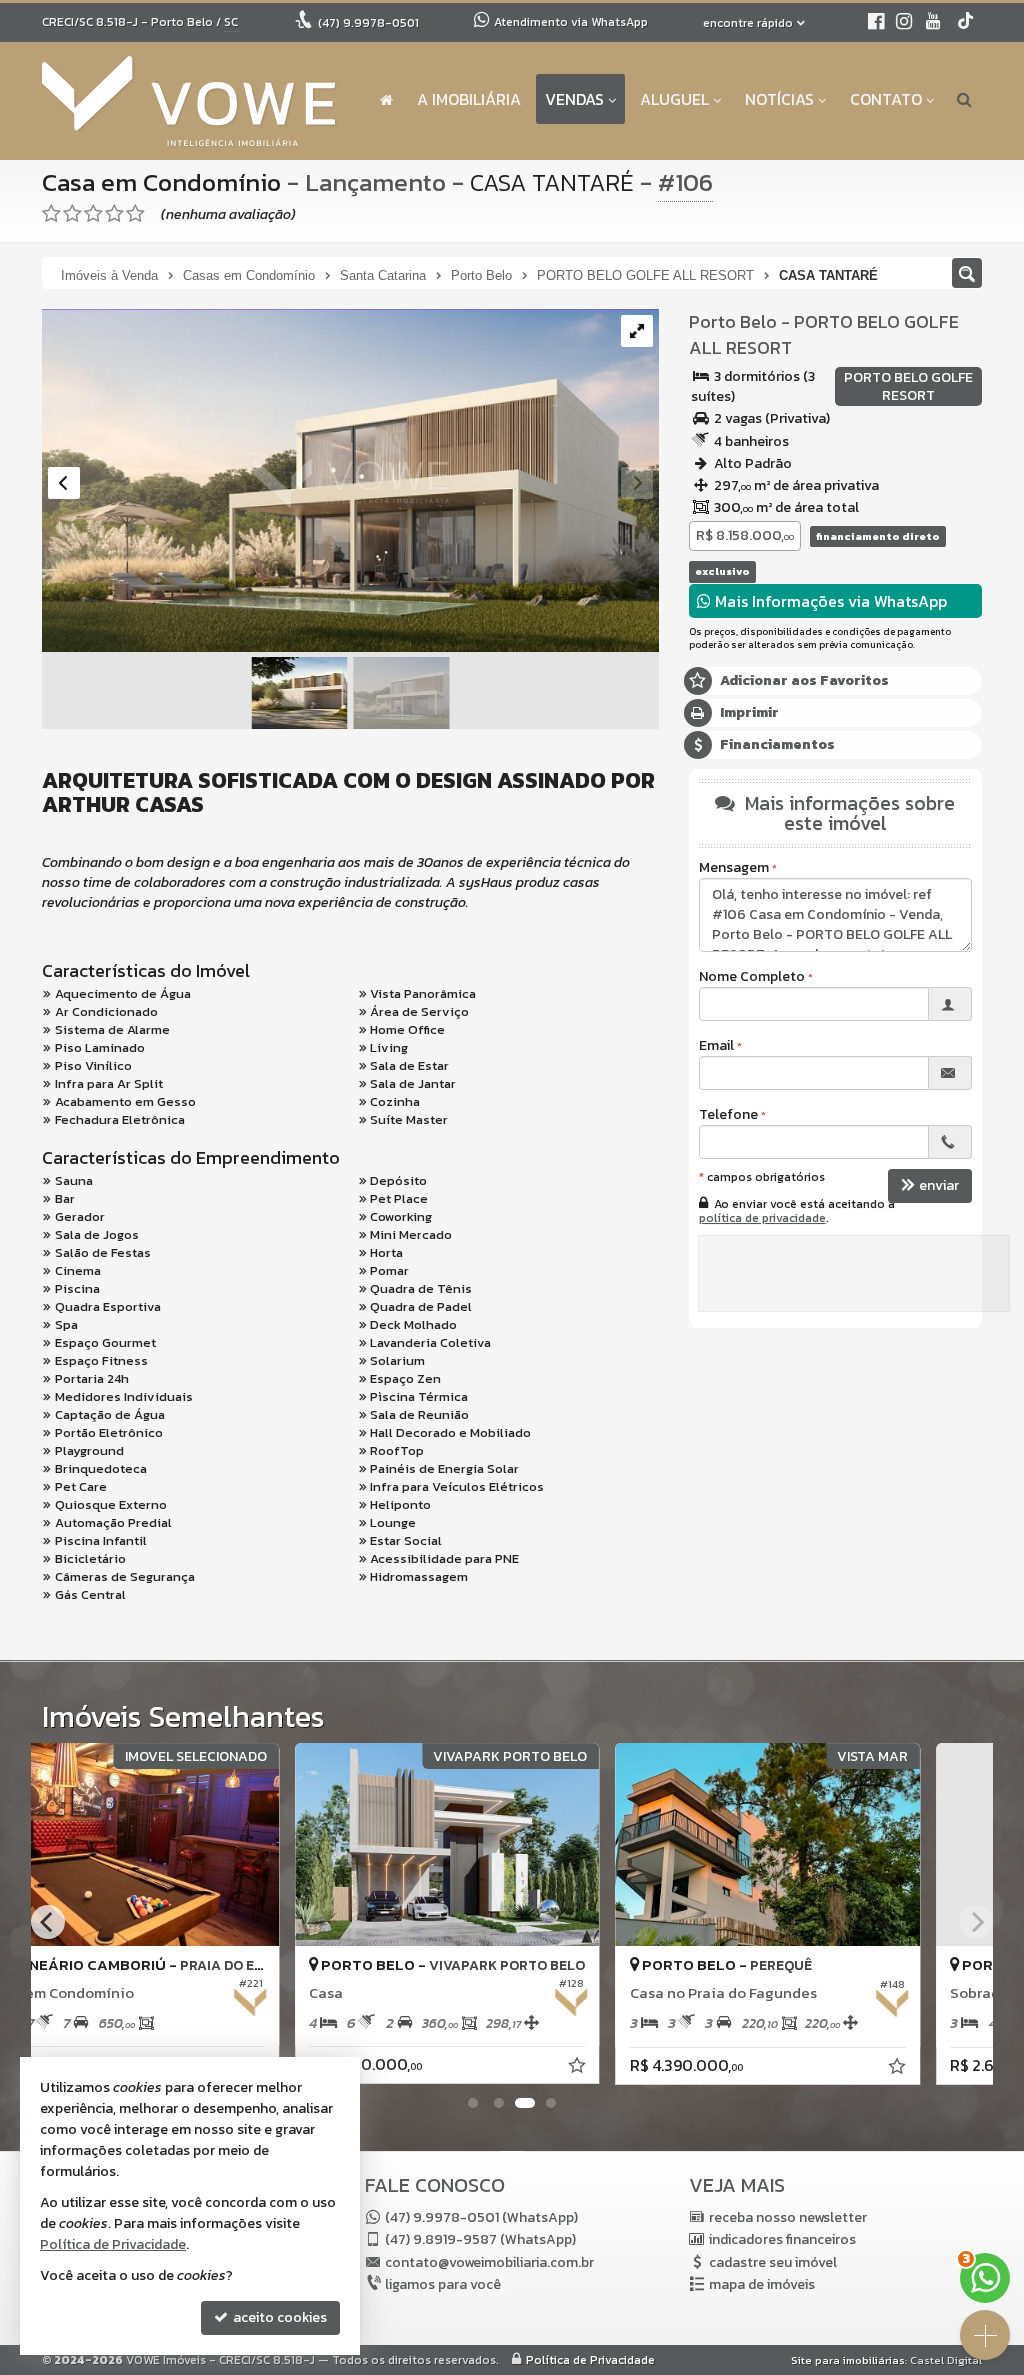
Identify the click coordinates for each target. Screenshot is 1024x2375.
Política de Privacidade (590, 2360)
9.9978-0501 (368, 23)
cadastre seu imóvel (773, 2262)
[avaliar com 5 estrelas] (135, 214)
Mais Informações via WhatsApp (829, 601)
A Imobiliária (469, 99)
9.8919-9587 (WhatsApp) (480, 2239)
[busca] (964, 99)
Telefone (728, 1115)
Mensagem (734, 868)
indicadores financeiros (782, 2239)
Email (716, 1046)
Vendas (574, 99)
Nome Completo (752, 977)
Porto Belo (733, 321)
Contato (886, 99)
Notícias (779, 99)
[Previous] (48, 1922)
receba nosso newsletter (788, 2217)
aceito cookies (278, 2317)
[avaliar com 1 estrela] (51, 214)
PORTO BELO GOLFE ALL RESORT (824, 334)
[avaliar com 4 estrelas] (114, 214)
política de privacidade (762, 1218)
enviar (939, 1185)
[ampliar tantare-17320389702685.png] (350, 481)
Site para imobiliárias (848, 2360)
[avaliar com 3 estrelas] (93, 214)
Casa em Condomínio (161, 182)
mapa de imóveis (762, 2284)
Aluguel (674, 99)
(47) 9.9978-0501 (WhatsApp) (481, 2217)
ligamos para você (443, 2284)
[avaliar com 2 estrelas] (72, 214)
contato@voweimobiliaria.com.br (489, 2262)
